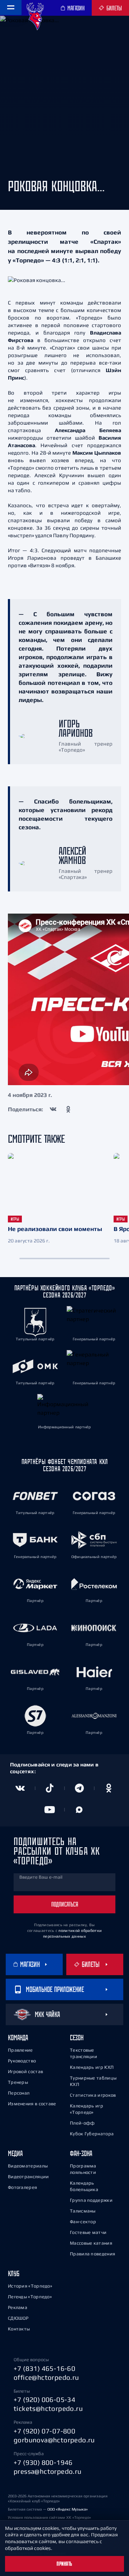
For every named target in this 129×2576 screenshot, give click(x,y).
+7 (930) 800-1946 (43, 2462)
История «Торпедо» (30, 2286)
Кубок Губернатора (92, 2134)
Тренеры (18, 2082)
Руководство (22, 2061)
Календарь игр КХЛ (92, 2067)
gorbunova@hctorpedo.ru (54, 2440)
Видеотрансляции (28, 2177)
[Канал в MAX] (79, 1810)
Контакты (19, 2329)
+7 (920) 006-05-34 (44, 2399)
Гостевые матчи (88, 2232)
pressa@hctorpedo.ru (48, 2471)
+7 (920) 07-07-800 (44, 2431)
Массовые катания (91, 2243)
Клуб (14, 2273)
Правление (20, 2050)
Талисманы (83, 2211)
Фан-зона (81, 2153)
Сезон (77, 2038)
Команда (18, 2038)
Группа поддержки (91, 2200)
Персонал (19, 2093)
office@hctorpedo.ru (46, 2377)
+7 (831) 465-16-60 (44, 2368)
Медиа (15, 2153)
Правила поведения (92, 2254)
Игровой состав (25, 2071)
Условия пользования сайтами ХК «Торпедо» (49, 2517)
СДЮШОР (18, 2318)
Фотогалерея (22, 2187)
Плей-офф (82, 2123)
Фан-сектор (83, 2222)
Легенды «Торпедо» (30, 2297)
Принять (64, 2564)
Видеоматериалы (28, 2166)
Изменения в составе (32, 2104)
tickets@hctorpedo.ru (48, 2408)
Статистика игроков (93, 2095)
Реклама (18, 2307)
